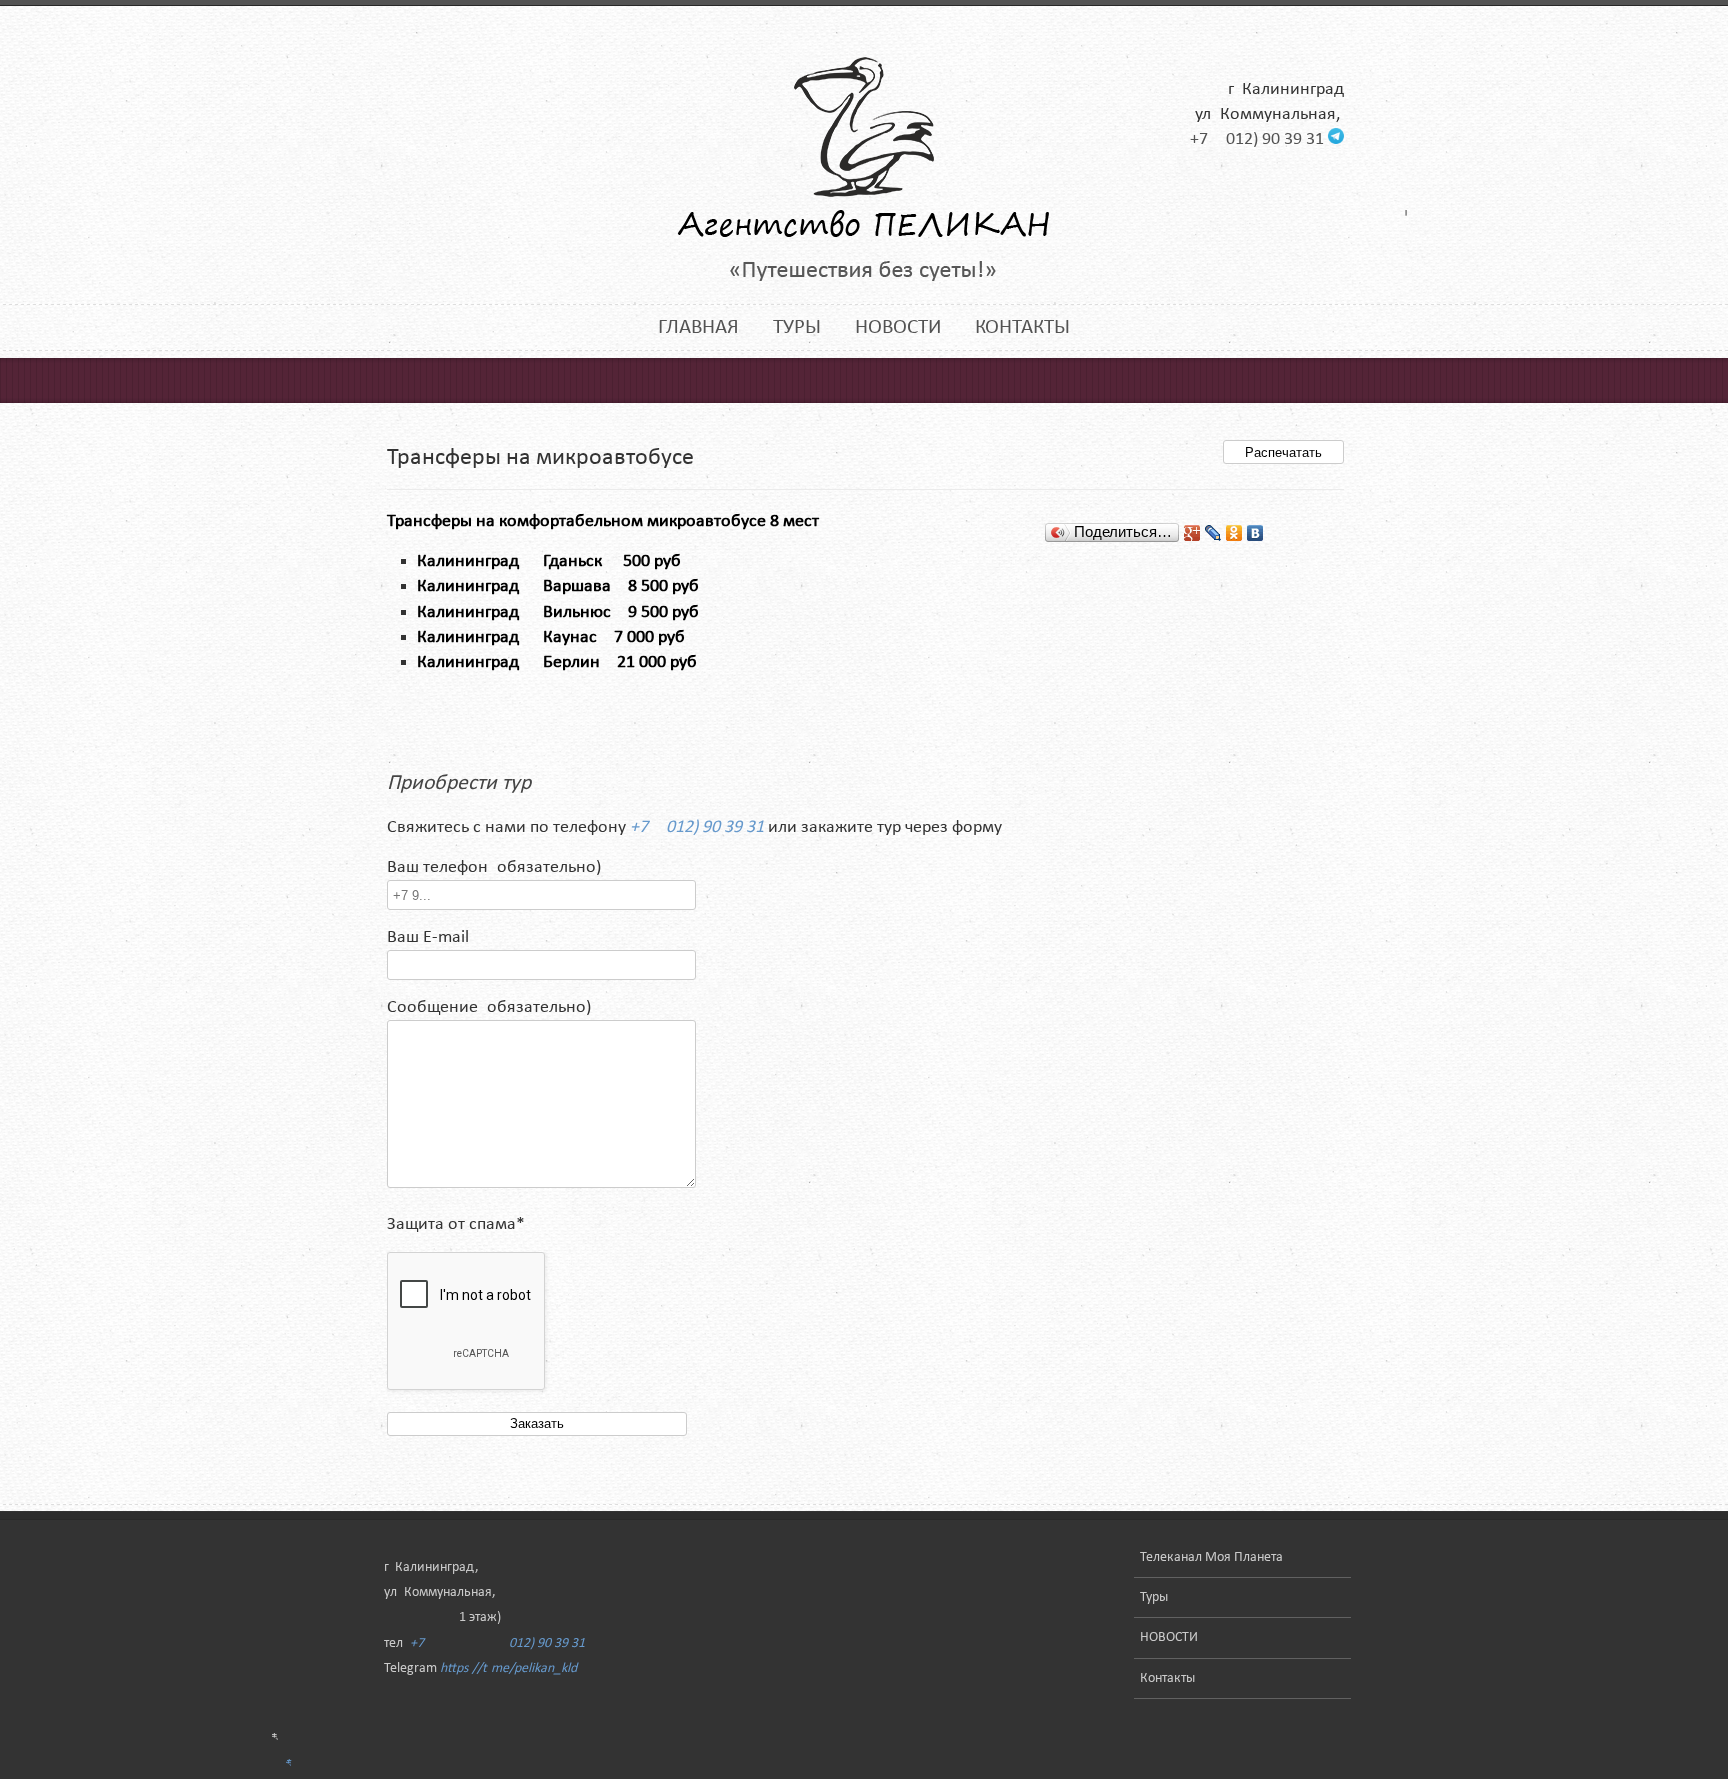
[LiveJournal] (1213, 533)
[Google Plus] (1192, 533)
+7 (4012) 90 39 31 (1257, 139)
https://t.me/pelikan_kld (508, 1668)
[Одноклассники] (1234, 533)
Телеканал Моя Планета (1211, 1557)
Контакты (1022, 327)
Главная (698, 327)
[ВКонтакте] (1255, 533)
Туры (797, 327)
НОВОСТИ (898, 327)
